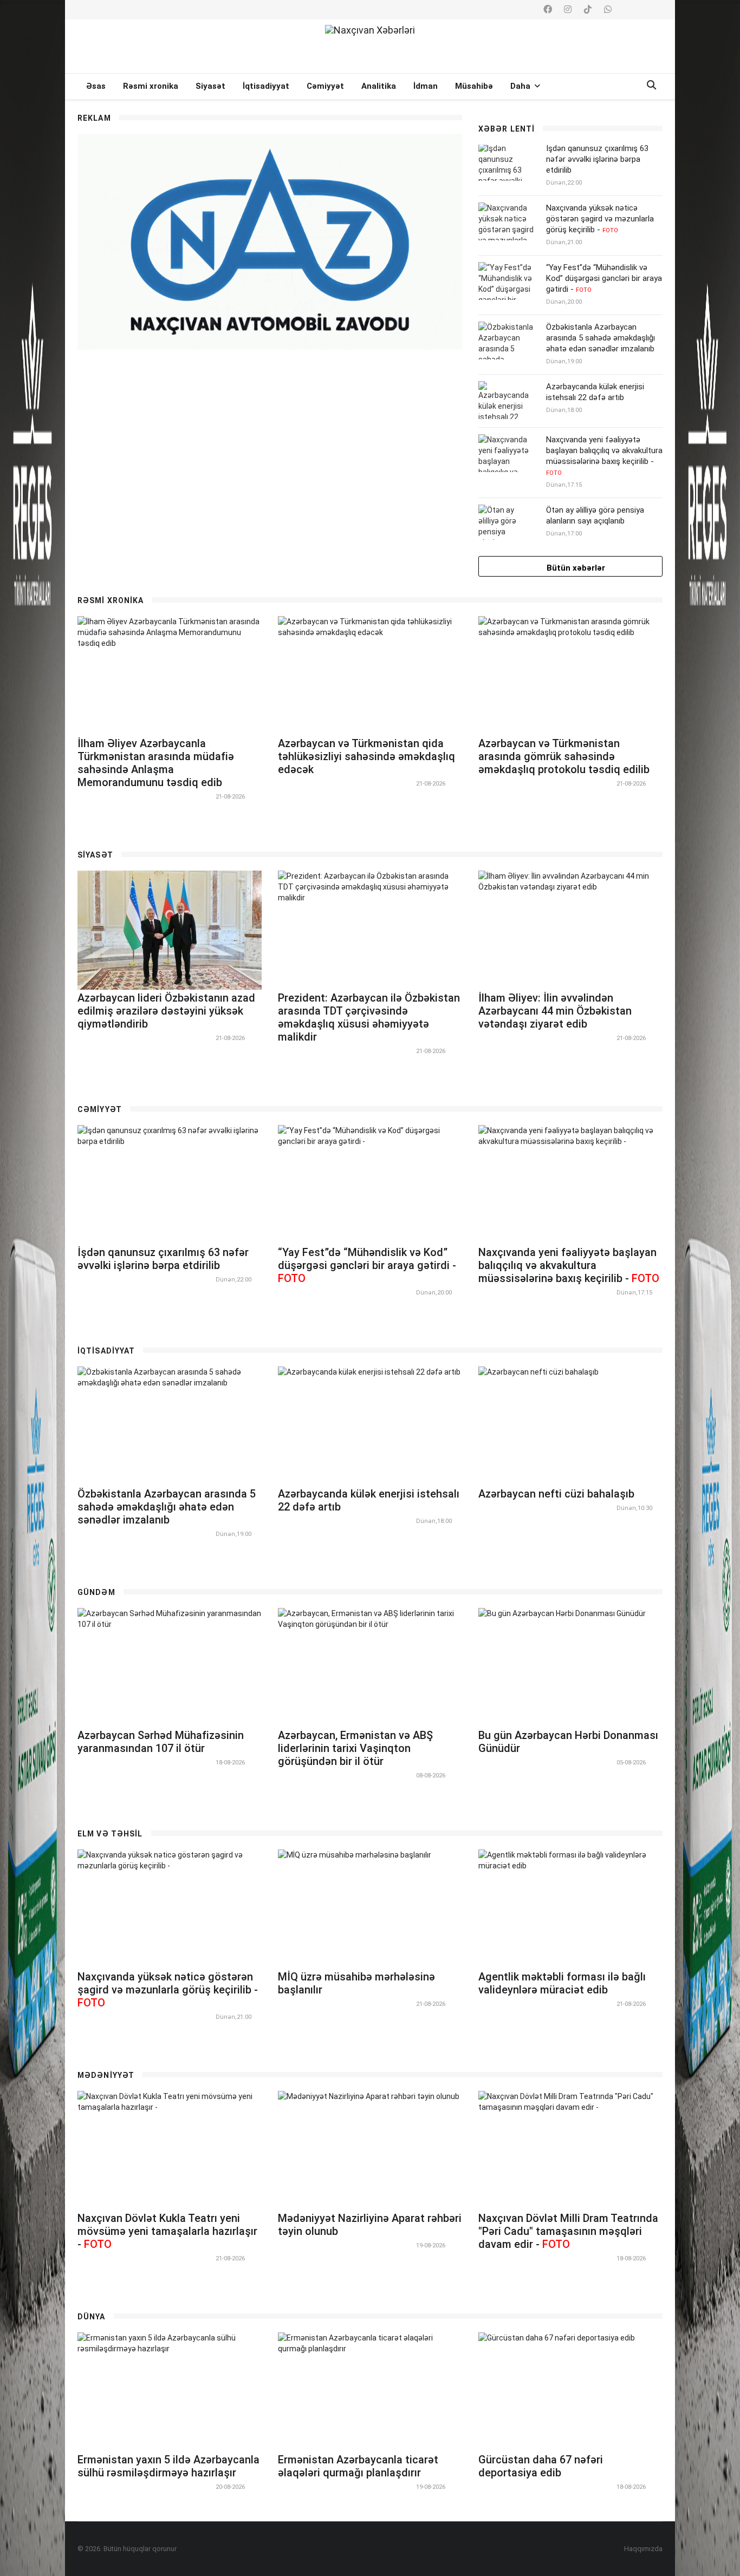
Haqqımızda (643, 2549)
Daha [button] (521, 86)
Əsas (96, 86)
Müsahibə (474, 86)
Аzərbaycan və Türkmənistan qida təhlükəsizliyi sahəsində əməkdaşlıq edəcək (366, 756)
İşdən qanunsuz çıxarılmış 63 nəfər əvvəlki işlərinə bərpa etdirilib (597, 159)
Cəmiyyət (325, 86)
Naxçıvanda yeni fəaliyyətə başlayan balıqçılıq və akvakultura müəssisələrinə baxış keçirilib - (604, 456)
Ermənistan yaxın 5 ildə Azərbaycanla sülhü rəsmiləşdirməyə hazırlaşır (168, 2466)
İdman (426, 86)
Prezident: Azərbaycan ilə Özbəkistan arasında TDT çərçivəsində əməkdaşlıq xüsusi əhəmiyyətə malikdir (369, 1017)
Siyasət (210, 86)
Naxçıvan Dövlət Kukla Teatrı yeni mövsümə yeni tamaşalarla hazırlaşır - (167, 2231)
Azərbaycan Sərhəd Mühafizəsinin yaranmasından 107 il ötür (161, 1742)
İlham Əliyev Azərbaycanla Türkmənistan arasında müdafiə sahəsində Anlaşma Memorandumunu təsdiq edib (156, 763)
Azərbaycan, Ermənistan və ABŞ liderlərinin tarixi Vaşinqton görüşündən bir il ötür (355, 1748)
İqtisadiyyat (266, 86)
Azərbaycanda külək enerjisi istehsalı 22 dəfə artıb (595, 392)
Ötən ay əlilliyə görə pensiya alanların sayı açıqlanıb (595, 515)
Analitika (379, 86)
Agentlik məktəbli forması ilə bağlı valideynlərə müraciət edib (562, 1983)
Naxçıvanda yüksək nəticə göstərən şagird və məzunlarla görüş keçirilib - (600, 219)
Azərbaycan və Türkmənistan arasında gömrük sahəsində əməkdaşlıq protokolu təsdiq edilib (564, 756)
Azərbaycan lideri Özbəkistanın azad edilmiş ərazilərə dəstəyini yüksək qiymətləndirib (166, 1011)
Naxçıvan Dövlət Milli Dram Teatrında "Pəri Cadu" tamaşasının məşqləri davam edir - (568, 2231)
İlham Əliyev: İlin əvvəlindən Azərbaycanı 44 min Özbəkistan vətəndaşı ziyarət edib (555, 1011)
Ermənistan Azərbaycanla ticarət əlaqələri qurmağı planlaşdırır (358, 2466)
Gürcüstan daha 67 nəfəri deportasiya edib (541, 2466)
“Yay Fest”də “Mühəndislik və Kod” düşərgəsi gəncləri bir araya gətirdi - (604, 278)
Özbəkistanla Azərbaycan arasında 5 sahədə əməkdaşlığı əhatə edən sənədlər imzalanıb (601, 338)
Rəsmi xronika (151, 86)
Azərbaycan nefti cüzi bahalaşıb (556, 1494)
